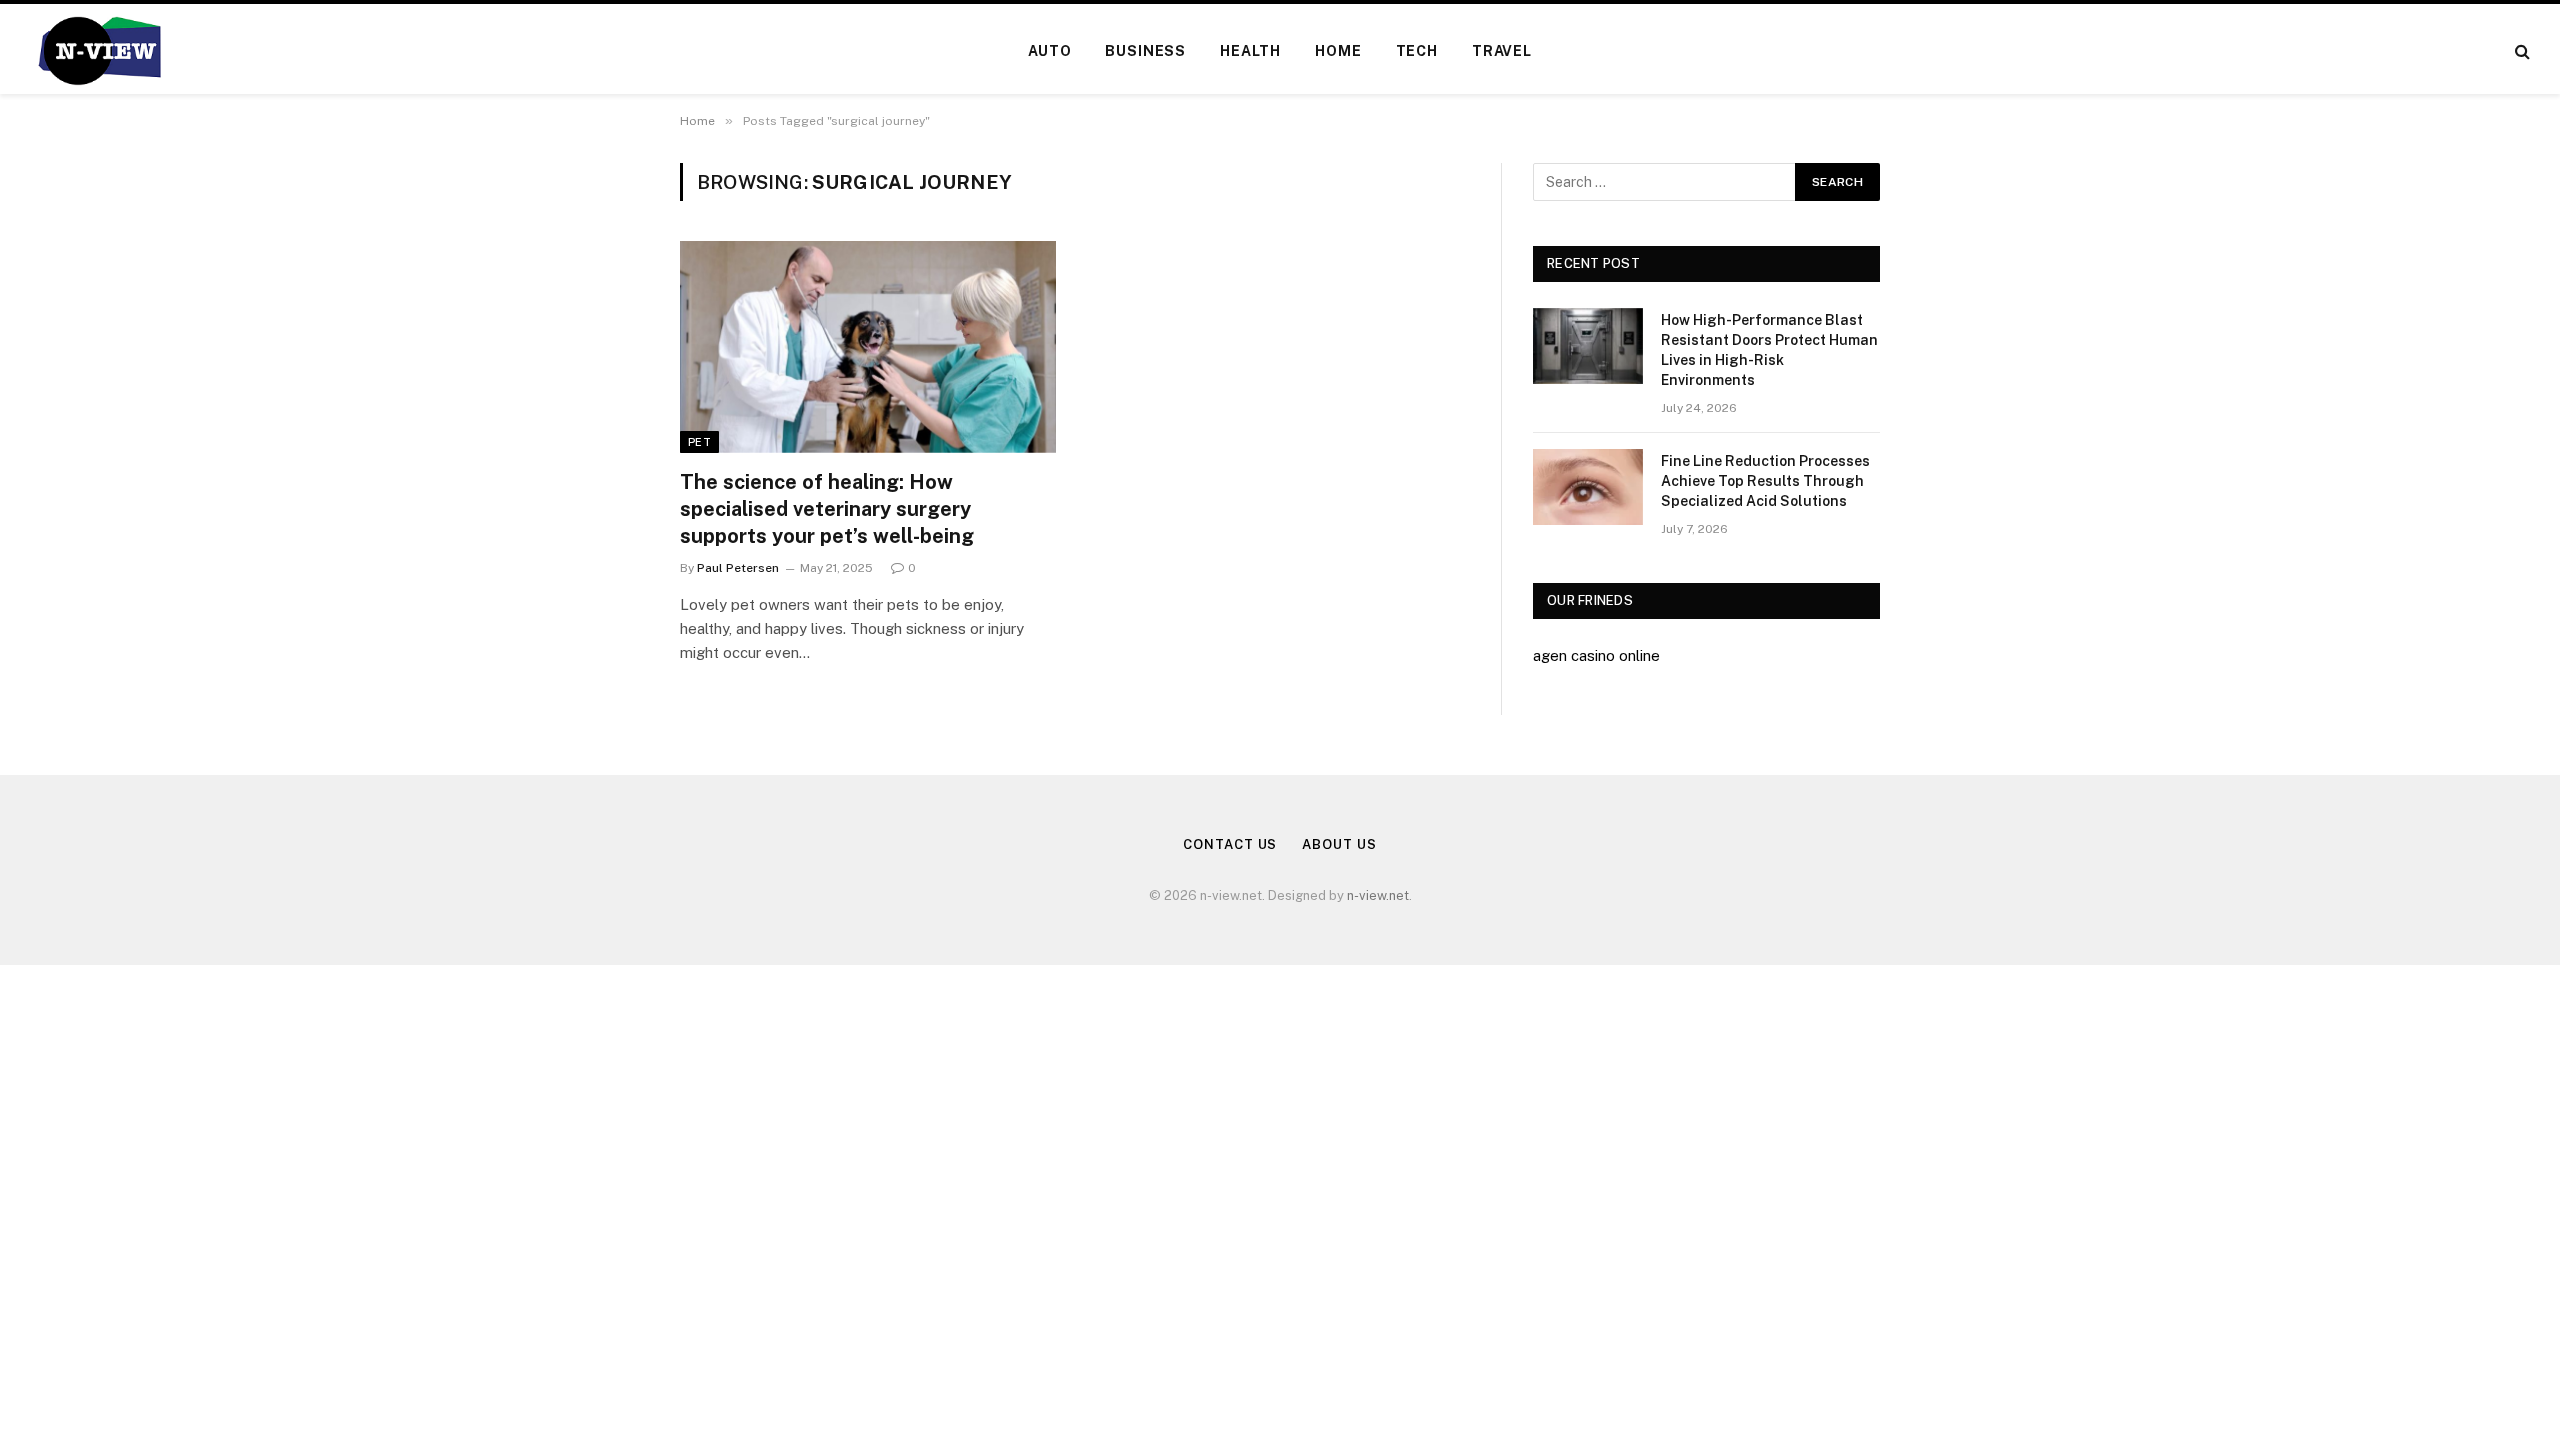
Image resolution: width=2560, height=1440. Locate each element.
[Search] (2520, 51)
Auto (1049, 51)
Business (1145, 51)
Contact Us (1230, 844)
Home (1338, 51)
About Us (1339, 844)
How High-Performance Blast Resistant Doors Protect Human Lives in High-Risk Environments (1769, 350)
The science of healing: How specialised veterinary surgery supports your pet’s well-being (827, 509)
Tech (1417, 51)
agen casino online (1596, 655)
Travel (1502, 51)
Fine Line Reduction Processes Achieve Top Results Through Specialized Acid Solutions (1765, 481)
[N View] (98, 51)
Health (1250, 51)
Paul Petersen (738, 568)
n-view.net (1378, 895)
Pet (699, 442)
